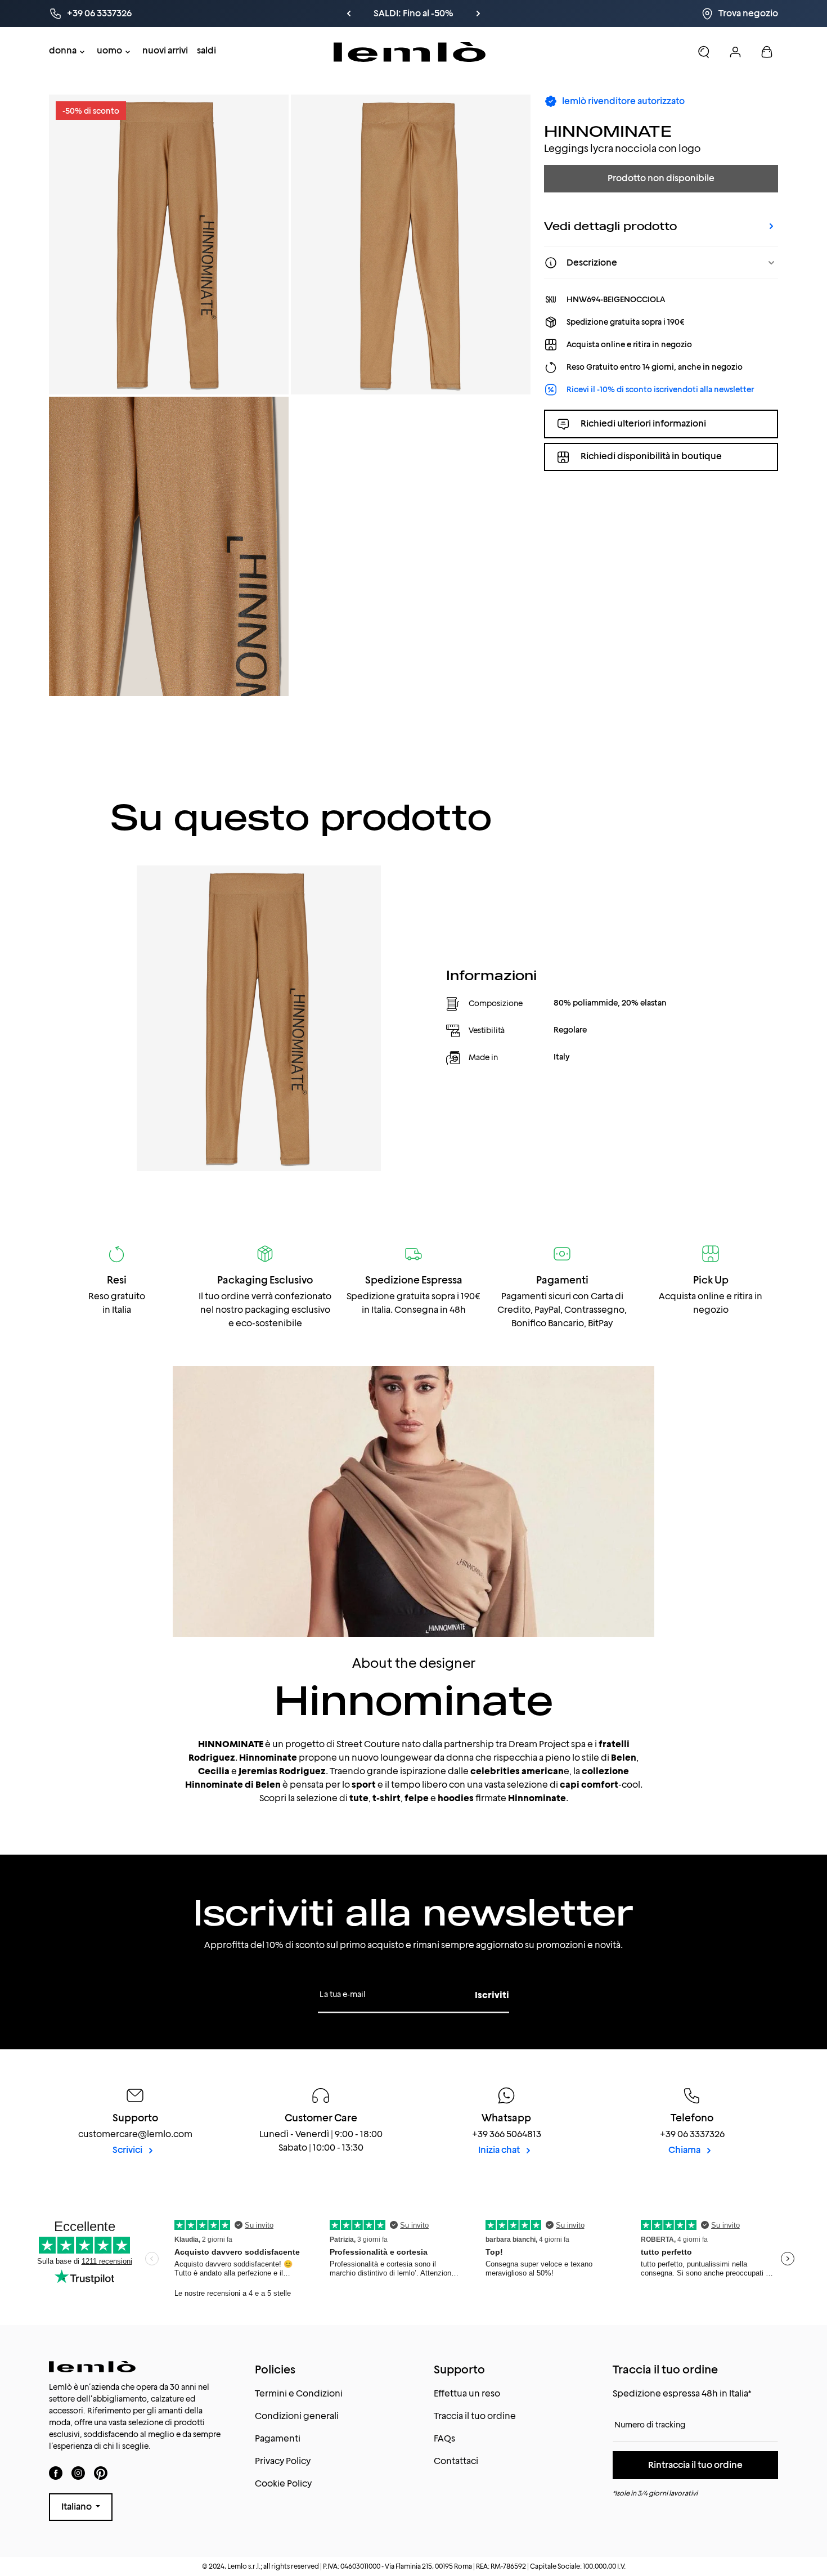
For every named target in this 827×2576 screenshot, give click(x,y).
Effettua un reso (467, 2393)
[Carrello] (767, 52)
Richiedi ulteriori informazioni (643, 423)
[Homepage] (410, 52)
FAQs (444, 2438)
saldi (206, 50)
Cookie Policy (283, 2483)
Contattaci (456, 2461)
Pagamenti (278, 2438)
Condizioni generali (297, 2416)
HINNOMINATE (608, 131)
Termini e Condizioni (299, 2393)
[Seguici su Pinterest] (101, 2473)
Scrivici (128, 2150)
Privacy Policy (283, 2461)
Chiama (685, 2150)
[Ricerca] (704, 52)
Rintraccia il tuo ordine (695, 2465)
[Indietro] (358, 14)
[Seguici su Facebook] (56, 2473)
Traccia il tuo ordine (475, 2416)
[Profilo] (735, 52)
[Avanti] (533, 14)
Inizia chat (500, 2150)
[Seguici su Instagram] (78, 2473)
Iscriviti (492, 1995)
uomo (109, 50)
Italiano (77, 2507)
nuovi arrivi (165, 50)
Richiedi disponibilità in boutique (651, 457)
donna (63, 50)
